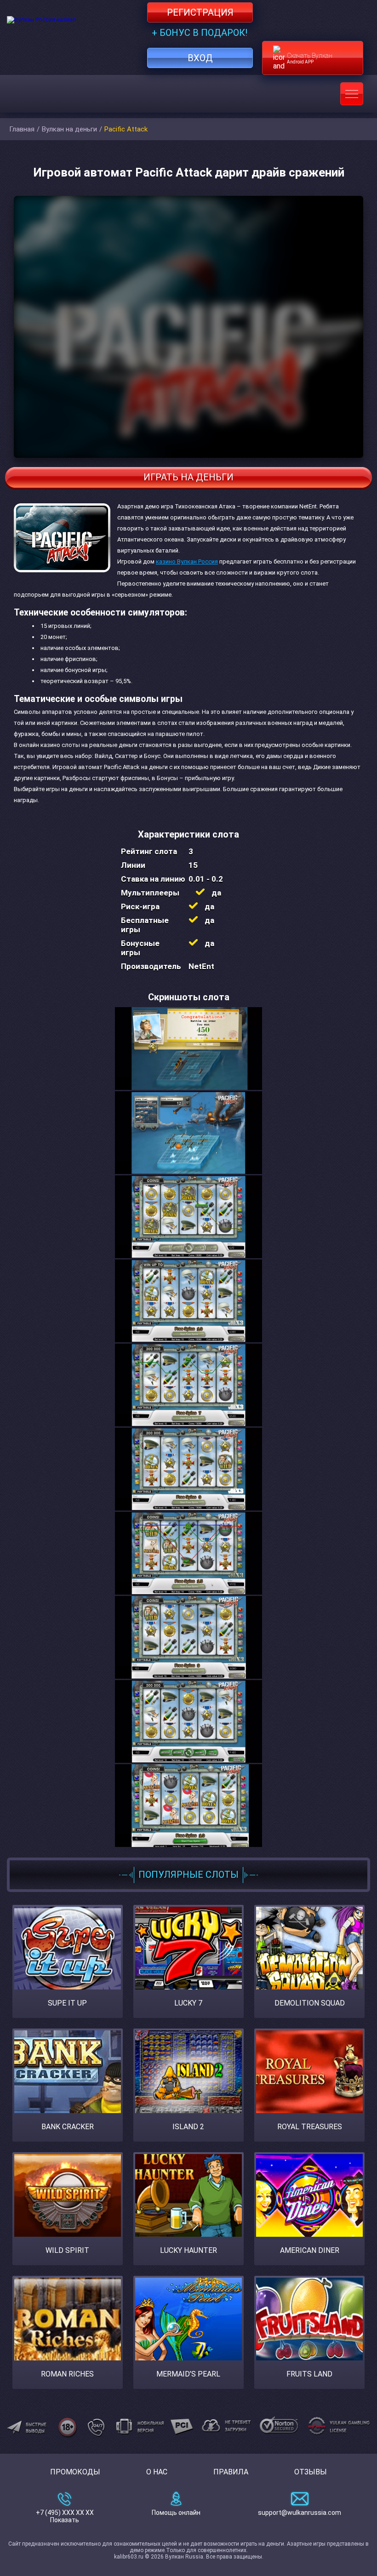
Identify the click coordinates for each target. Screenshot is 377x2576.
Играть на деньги (188, 477)
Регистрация (200, 12)
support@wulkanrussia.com (300, 2513)
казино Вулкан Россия (187, 561)
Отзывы (311, 2472)
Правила (231, 2472)
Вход (200, 58)
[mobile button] (352, 94)
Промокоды (75, 2472)
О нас (157, 2472)
